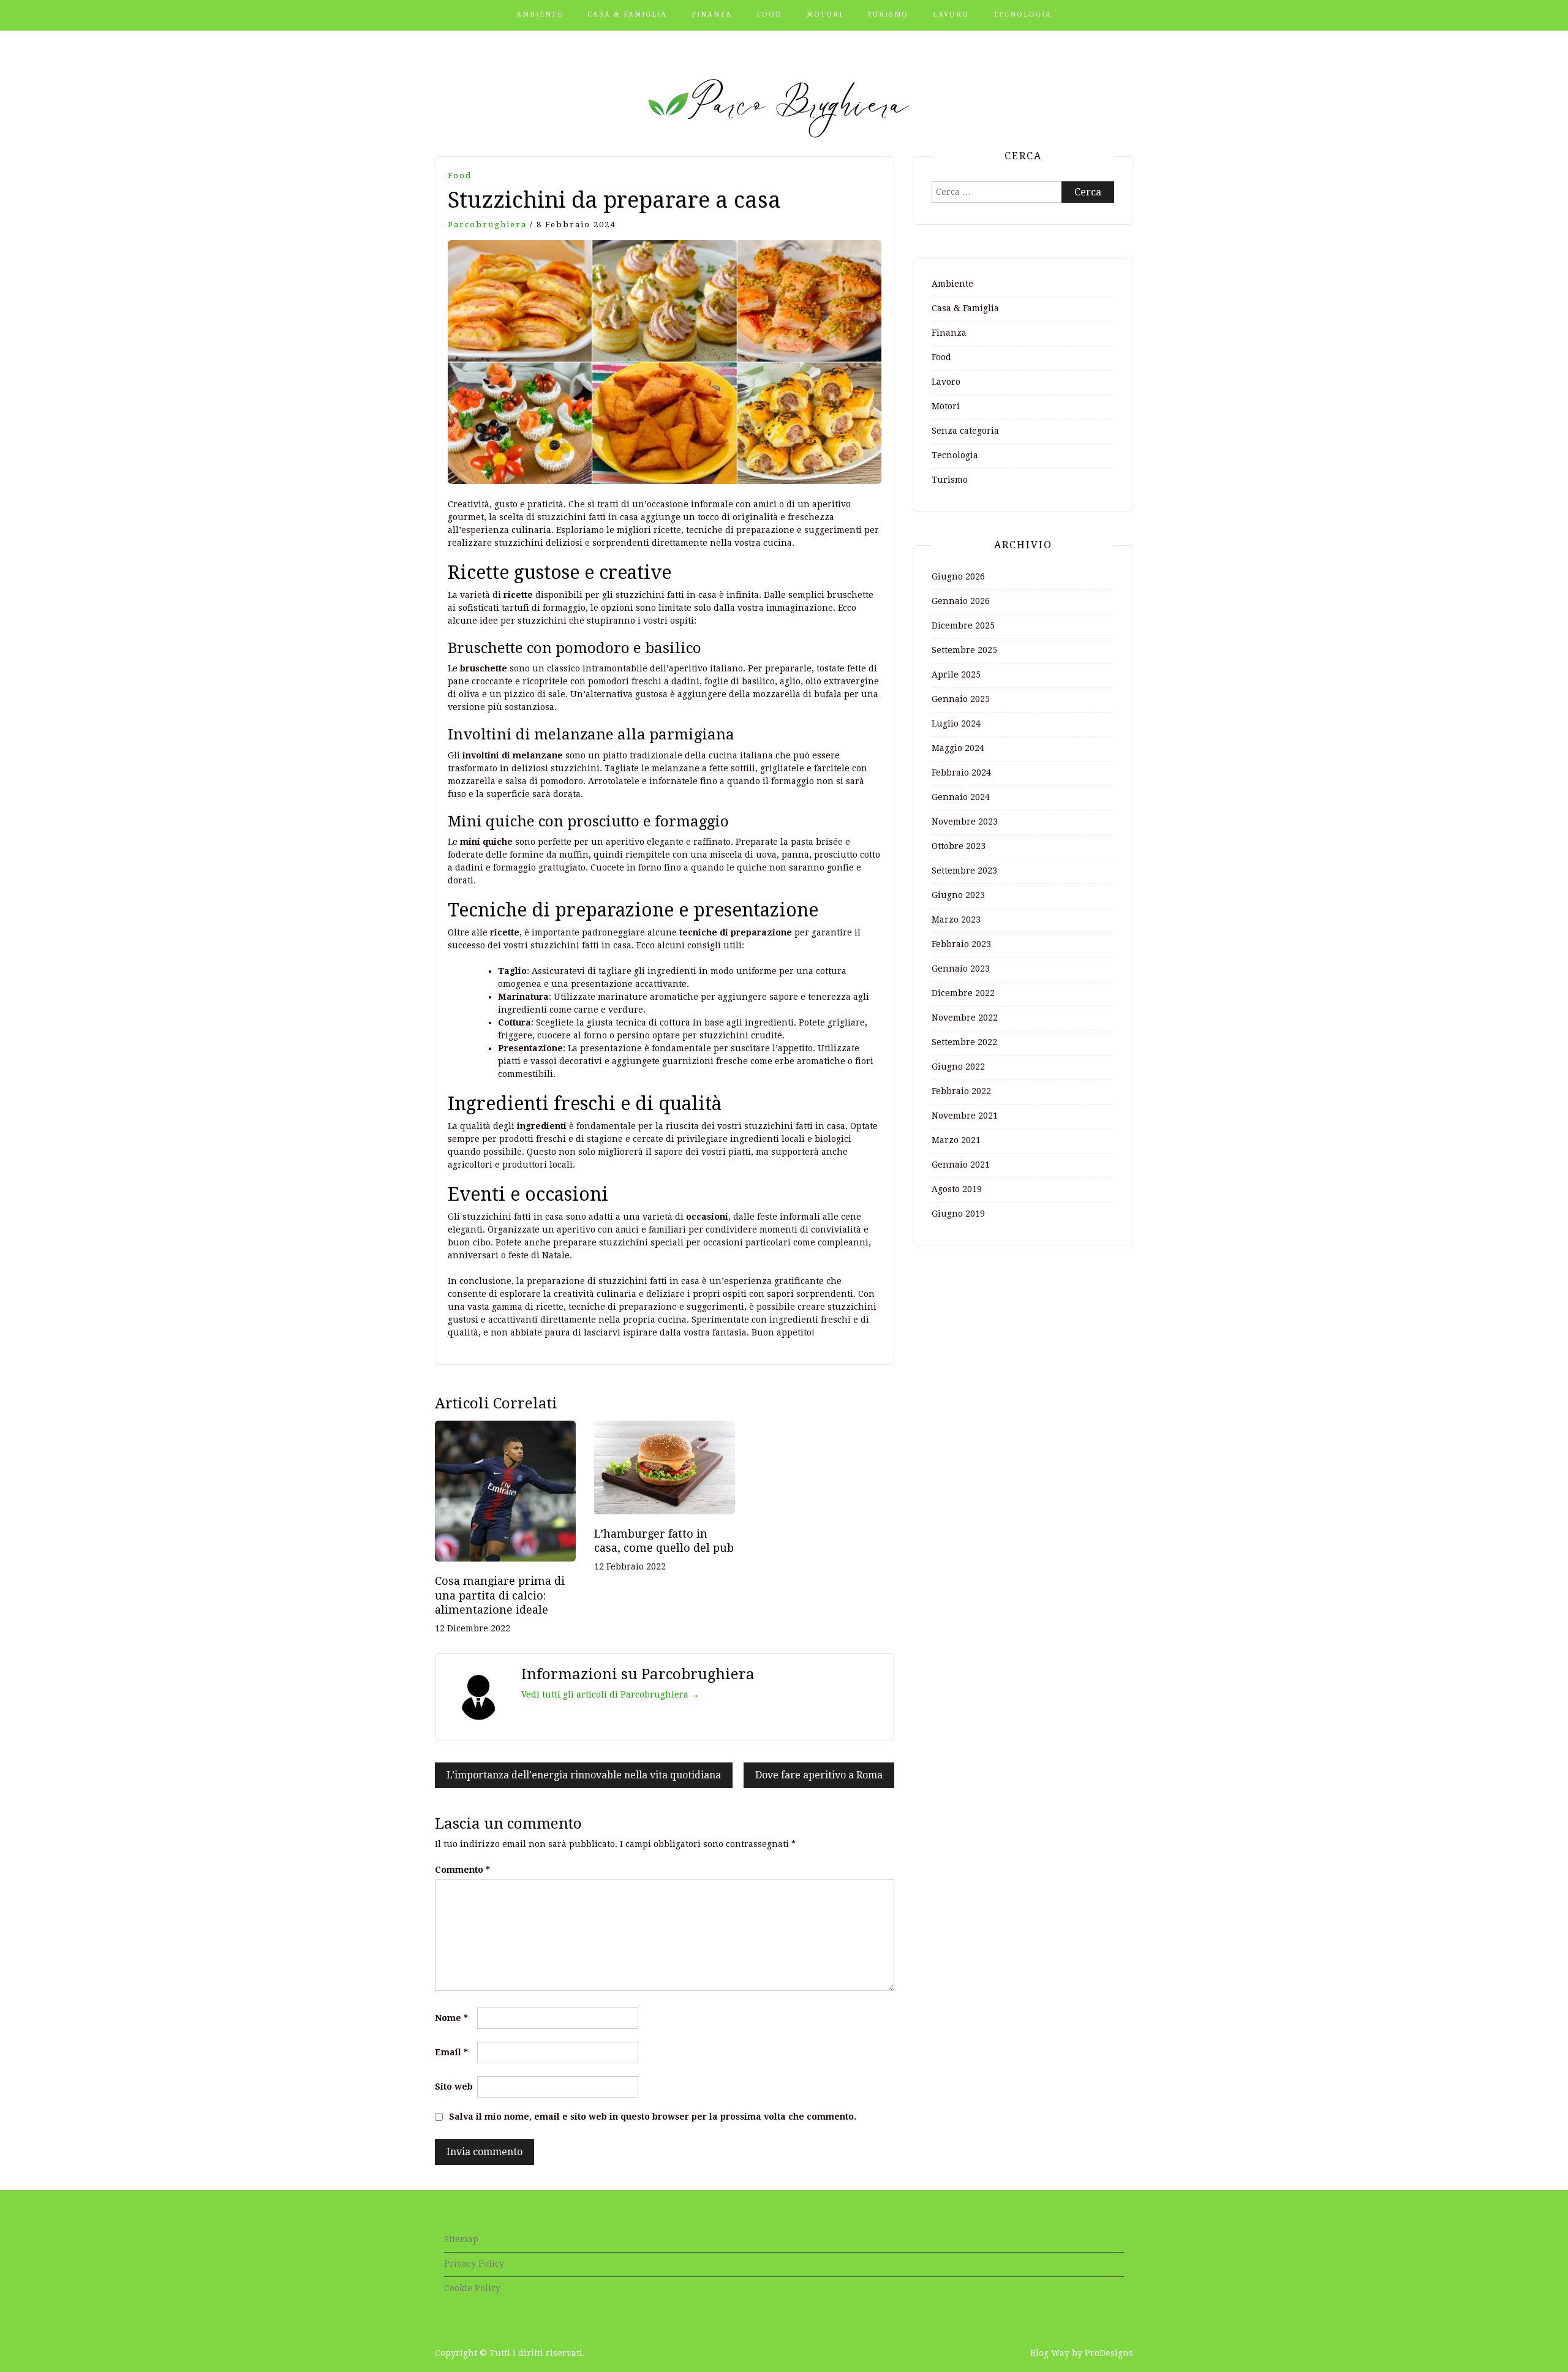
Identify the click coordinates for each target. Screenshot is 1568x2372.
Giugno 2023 (958, 895)
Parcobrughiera (487, 225)
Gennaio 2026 (961, 601)
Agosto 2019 (957, 1189)
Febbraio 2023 (961, 944)
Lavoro (951, 14)
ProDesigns (1109, 2353)
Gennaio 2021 (961, 1165)
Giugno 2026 (958, 576)
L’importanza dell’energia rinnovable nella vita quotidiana (584, 1775)
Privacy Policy (474, 2264)
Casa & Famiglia (627, 14)
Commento (462, 1870)
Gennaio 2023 (961, 969)
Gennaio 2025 (961, 699)
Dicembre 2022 (963, 993)
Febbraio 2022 (961, 1091)
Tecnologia (1023, 14)
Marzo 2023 (956, 920)
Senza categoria (965, 431)
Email (451, 2052)
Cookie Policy (472, 2288)
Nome (451, 2018)
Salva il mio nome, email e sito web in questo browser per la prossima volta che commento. (653, 2117)
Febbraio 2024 (961, 772)
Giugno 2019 (958, 1214)
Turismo (888, 14)
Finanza (712, 14)
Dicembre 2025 (963, 625)
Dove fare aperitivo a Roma (819, 1775)
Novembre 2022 (965, 1018)
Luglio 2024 (956, 723)
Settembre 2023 (964, 871)
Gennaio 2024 (961, 797)
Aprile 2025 (956, 674)
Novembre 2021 (965, 1116)
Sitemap (461, 2239)
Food (769, 14)
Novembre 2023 (965, 822)
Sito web (454, 2087)
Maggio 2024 (958, 748)
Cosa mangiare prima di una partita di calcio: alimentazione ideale (500, 1595)
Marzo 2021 (956, 1140)
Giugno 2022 (958, 1067)
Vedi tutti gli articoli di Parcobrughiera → (610, 1694)
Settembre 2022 (964, 1042)
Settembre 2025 (964, 650)
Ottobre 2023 (959, 846)
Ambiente (540, 14)
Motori (825, 14)
